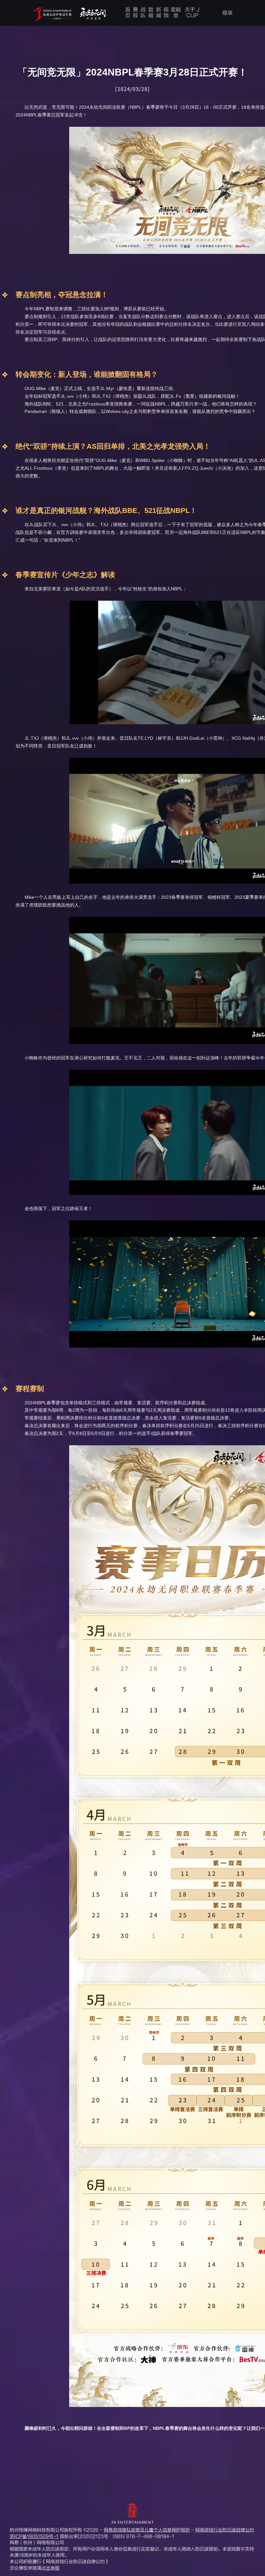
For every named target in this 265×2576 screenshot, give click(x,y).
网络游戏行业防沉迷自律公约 (225, 2530)
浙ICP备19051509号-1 (34, 2536)
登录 (228, 13)
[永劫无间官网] (72, 14)
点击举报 (50, 2568)
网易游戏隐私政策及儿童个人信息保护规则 (147, 2530)
